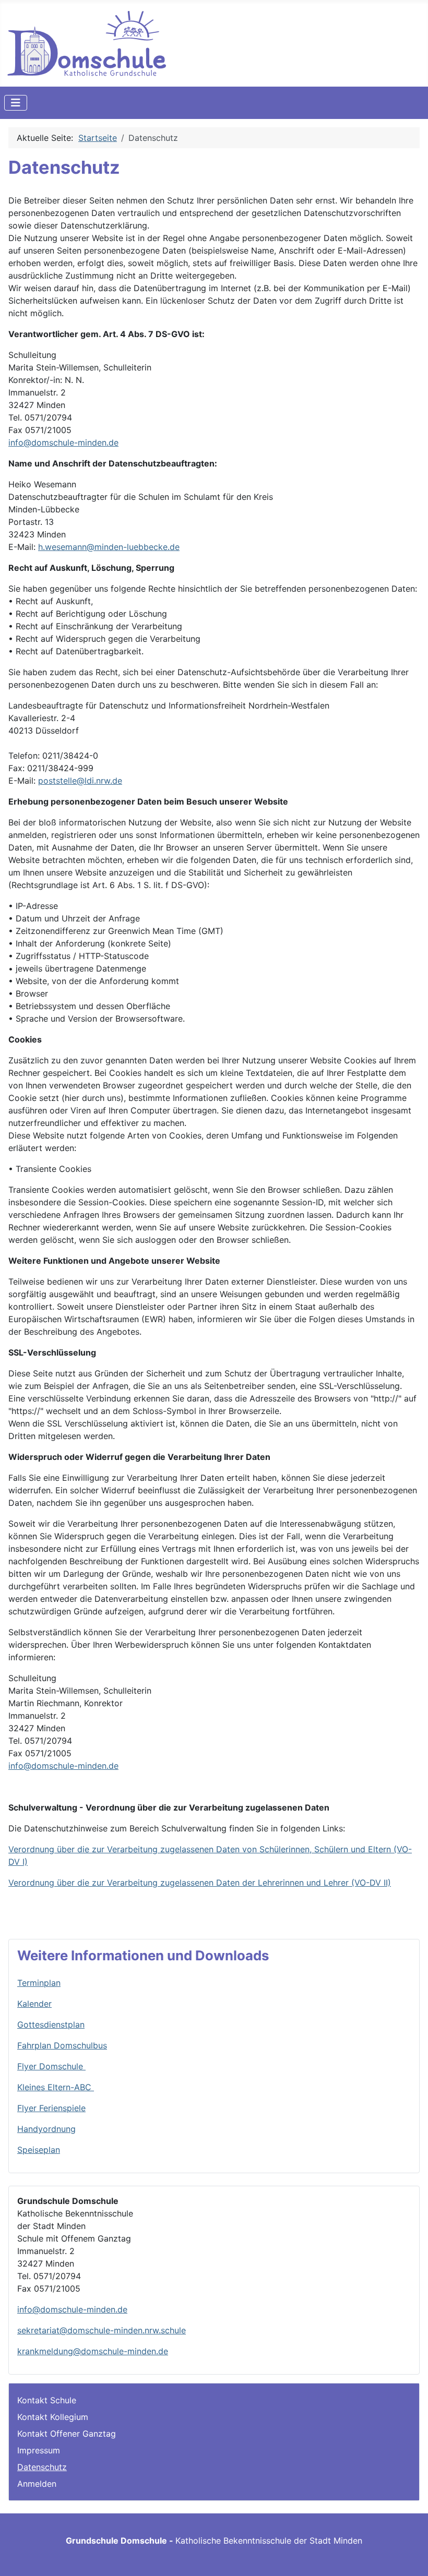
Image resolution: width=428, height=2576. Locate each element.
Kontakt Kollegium (53, 2417)
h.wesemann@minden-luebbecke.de (109, 547)
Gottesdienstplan (51, 2024)
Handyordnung (46, 2129)
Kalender (34, 2004)
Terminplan (39, 1983)
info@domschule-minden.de (63, 442)
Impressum (39, 2450)
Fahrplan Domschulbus (62, 2045)
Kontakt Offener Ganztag (67, 2434)
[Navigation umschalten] (16, 103)
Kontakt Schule (47, 2400)
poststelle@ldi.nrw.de (80, 781)
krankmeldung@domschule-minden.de (93, 2351)
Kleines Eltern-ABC (56, 2087)
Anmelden (37, 2484)
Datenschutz (42, 2467)
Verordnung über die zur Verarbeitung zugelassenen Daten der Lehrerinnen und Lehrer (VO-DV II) (200, 1883)
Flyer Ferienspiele (51, 2108)
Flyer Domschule (51, 2066)
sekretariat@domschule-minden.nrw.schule (102, 2330)
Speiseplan (39, 2150)
